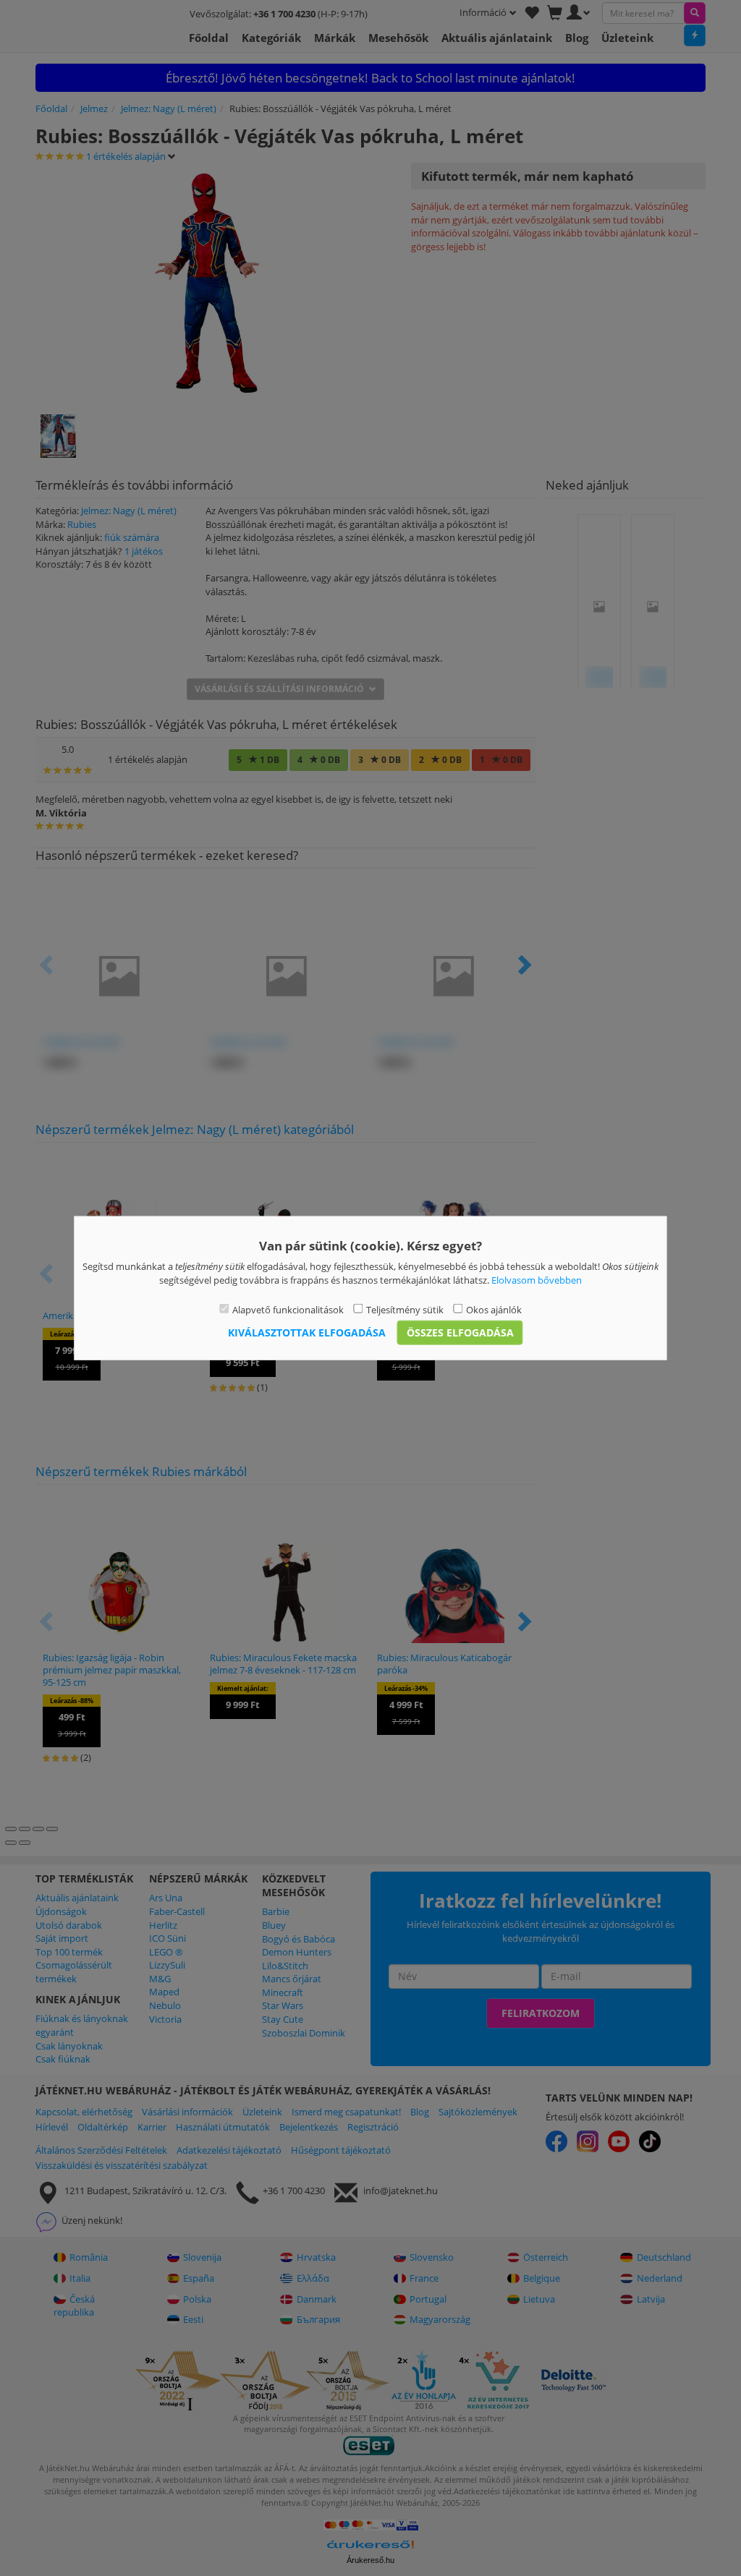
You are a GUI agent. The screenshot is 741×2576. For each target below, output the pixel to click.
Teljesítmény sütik (405, 1310)
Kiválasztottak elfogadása (307, 1332)
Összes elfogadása (460, 1332)
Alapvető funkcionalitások (288, 1310)
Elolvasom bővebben (537, 1279)
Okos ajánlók (494, 1310)
